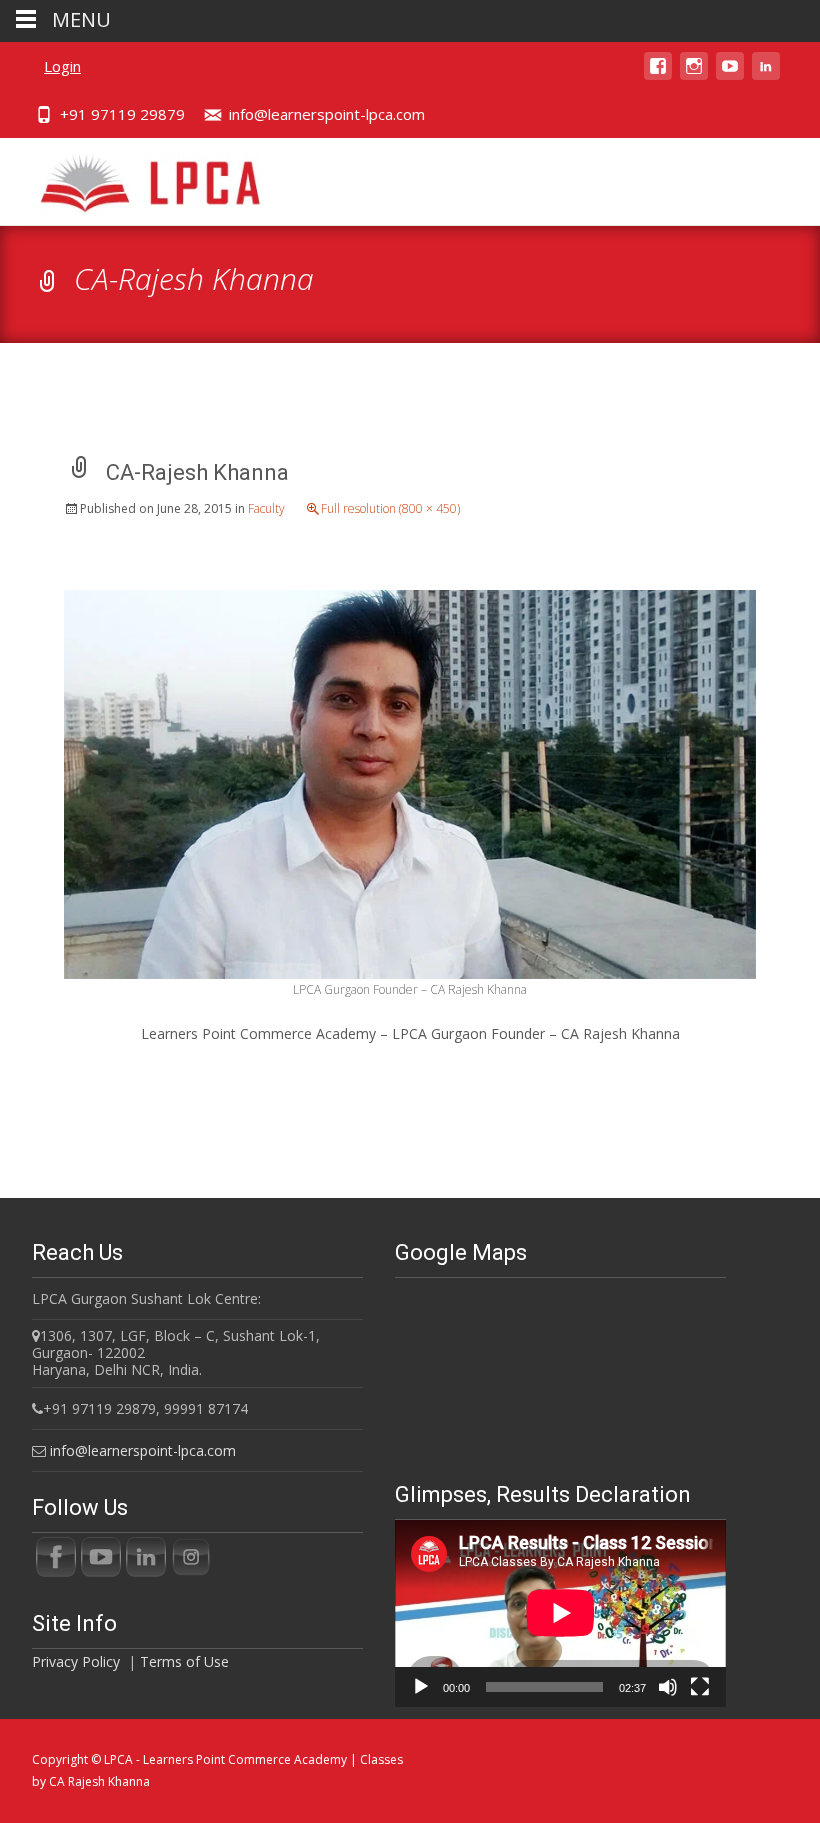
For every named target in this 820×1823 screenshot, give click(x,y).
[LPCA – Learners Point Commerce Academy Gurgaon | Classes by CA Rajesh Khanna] (140, 178)
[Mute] (668, 1687)
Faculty (266, 508)
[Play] (421, 1687)
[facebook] (658, 75)
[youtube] (730, 75)
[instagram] (694, 75)
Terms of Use (184, 1661)
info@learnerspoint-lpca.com (327, 114)
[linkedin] (766, 75)
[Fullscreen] (700, 1687)
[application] (560, 1613)
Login (62, 66)
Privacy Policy (76, 1661)
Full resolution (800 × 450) (390, 508)
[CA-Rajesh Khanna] (410, 782)
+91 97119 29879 (122, 114)
